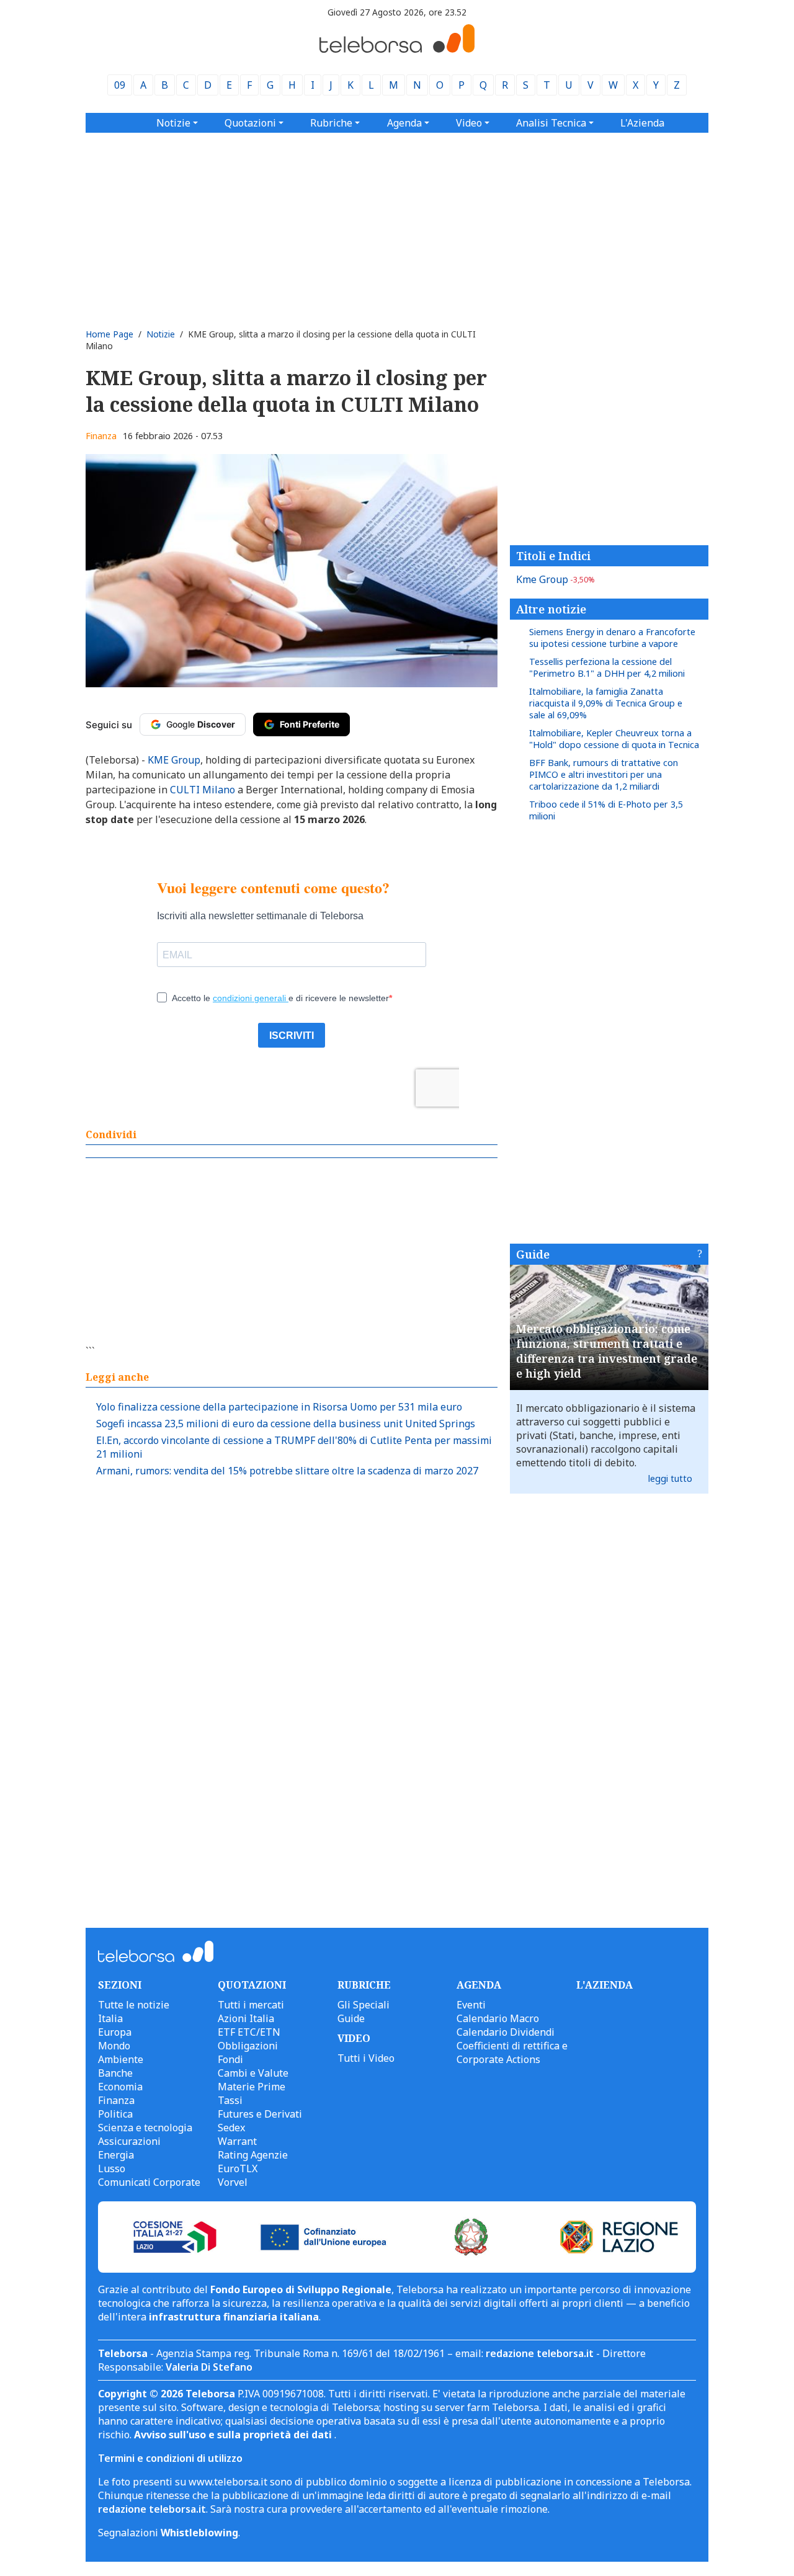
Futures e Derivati (260, 2114)
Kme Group (555, 579)
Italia (110, 2018)
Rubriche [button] (331, 123)
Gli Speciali (364, 2005)
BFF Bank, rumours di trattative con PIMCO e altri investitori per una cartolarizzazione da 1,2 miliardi (604, 774)
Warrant (237, 2141)
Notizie (161, 334)
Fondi (230, 2059)
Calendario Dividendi (506, 2032)
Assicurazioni (129, 2141)
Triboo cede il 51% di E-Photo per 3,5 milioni (606, 810)
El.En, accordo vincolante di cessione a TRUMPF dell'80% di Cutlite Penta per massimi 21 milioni (294, 1447)
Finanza (101, 436)
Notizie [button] (173, 123)
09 (120, 85)
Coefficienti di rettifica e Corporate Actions (512, 2052)
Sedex (231, 2128)
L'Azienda (642, 123)
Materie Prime (252, 2087)
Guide (533, 1254)
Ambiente (121, 2059)
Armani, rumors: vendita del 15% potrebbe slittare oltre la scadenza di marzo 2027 (287, 1471)
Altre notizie (551, 609)
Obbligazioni (248, 2046)
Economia (120, 2087)
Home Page (109, 334)
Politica (115, 2114)
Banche (115, 2073)
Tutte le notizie (134, 2005)
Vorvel (233, 2182)
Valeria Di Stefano (209, 2367)
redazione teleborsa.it (540, 2353)
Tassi (230, 2100)
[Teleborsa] (397, 49)
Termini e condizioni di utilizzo (170, 2458)
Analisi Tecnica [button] (551, 123)
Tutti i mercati (251, 2005)
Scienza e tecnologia (145, 2128)
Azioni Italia (246, 2018)
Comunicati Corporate (149, 2182)
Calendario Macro (498, 2018)
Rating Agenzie (253, 2155)
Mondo (114, 2046)
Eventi (471, 2005)
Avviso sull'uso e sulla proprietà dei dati (234, 2435)
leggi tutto (670, 1478)
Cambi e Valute (253, 2073)
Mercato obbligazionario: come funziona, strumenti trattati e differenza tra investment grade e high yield (607, 1351)
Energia (116, 2155)
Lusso (112, 2168)
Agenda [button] (404, 123)
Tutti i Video (366, 2058)
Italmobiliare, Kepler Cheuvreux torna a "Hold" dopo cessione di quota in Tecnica (614, 739)
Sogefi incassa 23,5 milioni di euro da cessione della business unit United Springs (286, 1424)
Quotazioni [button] (250, 123)
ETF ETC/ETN (249, 2032)
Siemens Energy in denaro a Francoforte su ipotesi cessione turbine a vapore (612, 638)
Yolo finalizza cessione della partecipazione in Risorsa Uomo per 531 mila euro (279, 1407)
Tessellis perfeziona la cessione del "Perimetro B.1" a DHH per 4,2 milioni (607, 667)
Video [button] (469, 123)
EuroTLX (238, 2168)
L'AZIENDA (604, 1985)
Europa (115, 2032)
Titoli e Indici (553, 556)
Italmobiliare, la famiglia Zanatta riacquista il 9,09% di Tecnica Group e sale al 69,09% (606, 703)
